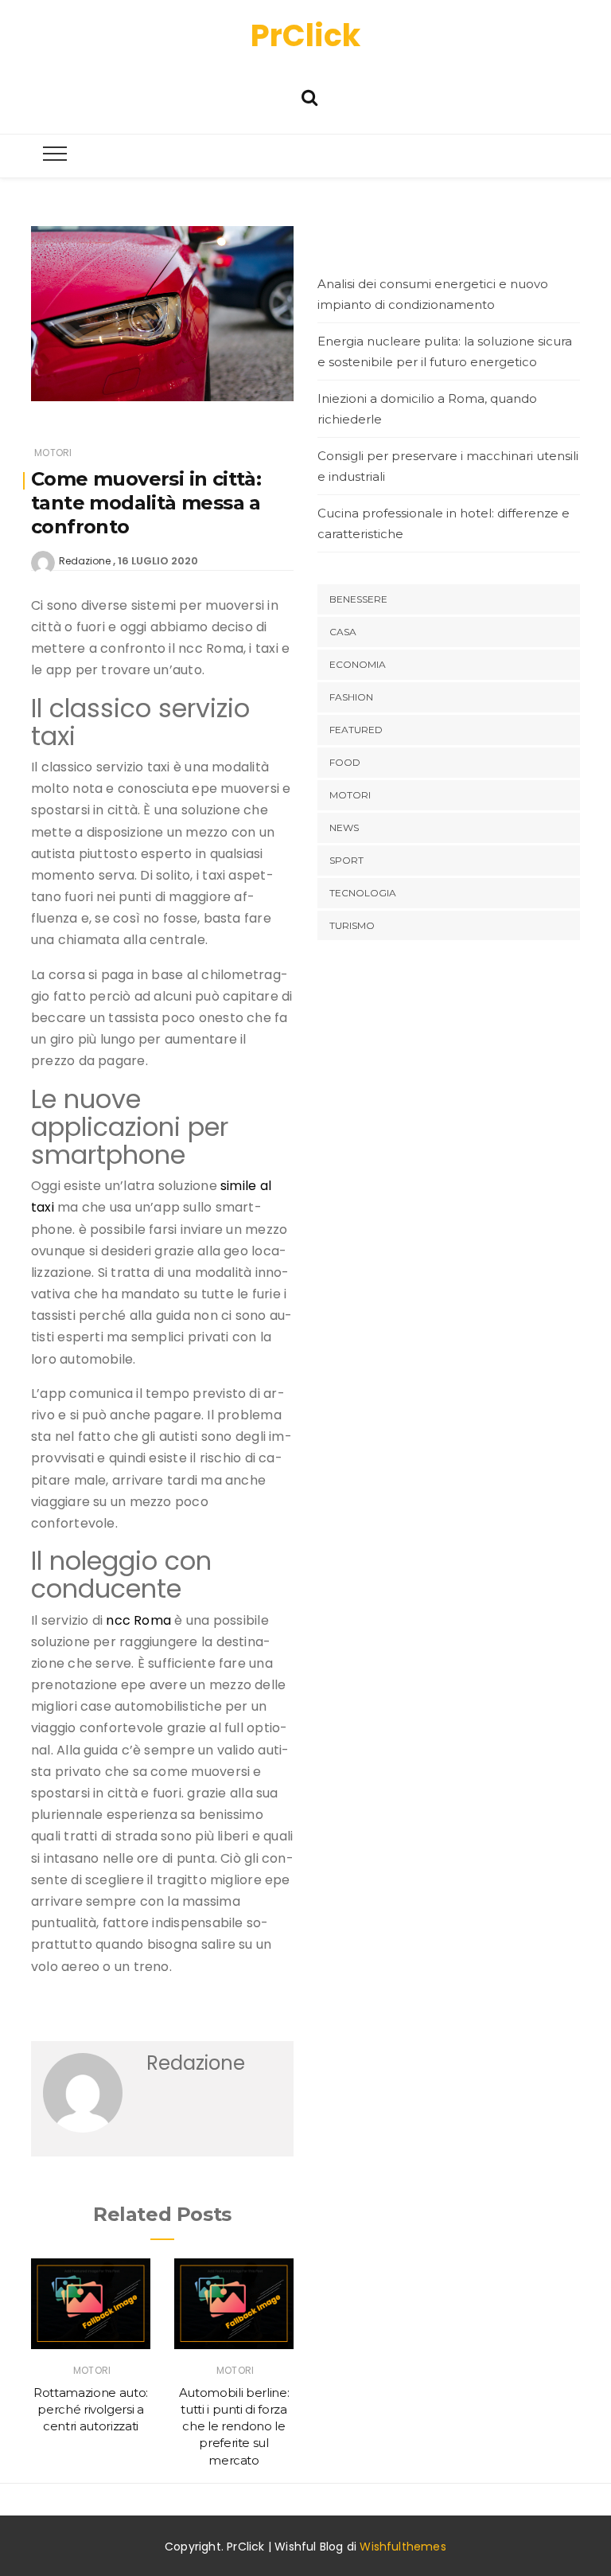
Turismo (352, 925)
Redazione (85, 561)
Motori (53, 453)
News (344, 827)
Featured (356, 730)
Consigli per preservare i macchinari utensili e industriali (448, 466)
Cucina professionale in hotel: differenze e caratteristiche (444, 523)
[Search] (309, 96)
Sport (346, 860)
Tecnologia (363, 893)
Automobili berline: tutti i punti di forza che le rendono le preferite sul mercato (234, 2426)
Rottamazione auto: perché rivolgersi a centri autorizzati (91, 2410)
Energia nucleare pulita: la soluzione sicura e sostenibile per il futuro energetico (445, 351)
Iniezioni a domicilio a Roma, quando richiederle (427, 409)
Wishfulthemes (403, 2547)
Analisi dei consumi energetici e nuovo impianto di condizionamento (433, 294)
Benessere (358, 599)
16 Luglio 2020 (158, 561)
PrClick (305, 35)
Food (345, 762)
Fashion (351, 697)
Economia (358, 664)
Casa (343, 632)
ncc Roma (138, 1620)
